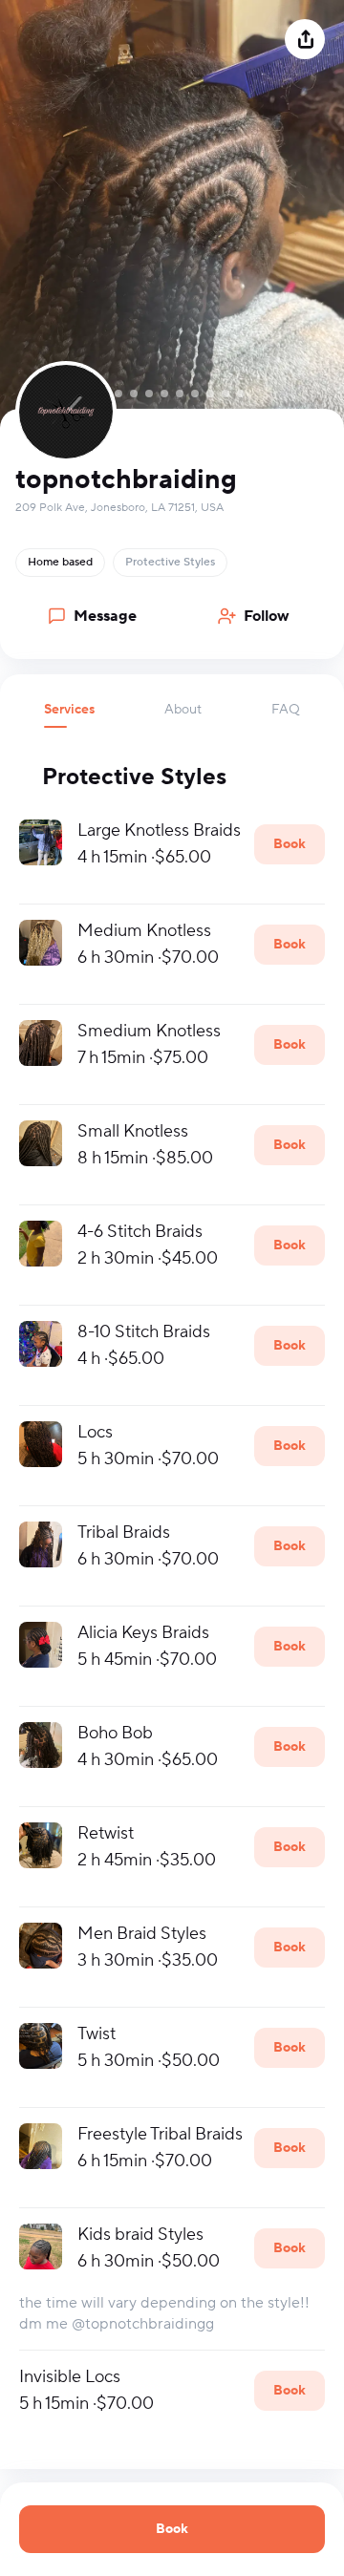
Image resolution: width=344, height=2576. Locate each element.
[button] (69, 714)
